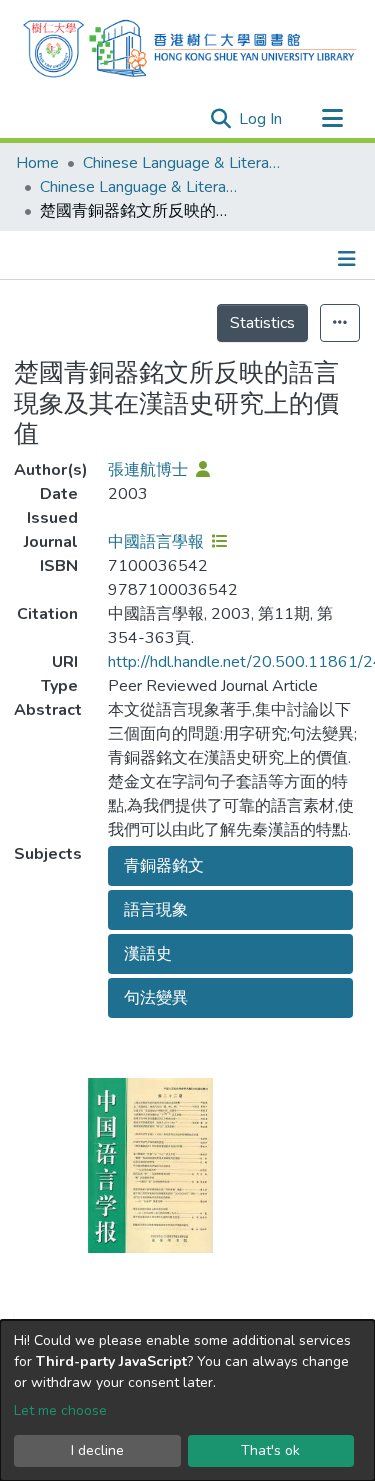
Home (37, 163)
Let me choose (60, 1410)
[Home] (190, 46)
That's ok (270, 1450)
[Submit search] (220, 119)
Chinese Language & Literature (183, 163)
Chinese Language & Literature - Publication (140, 187)
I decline (97, 1450)
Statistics (262, 323)
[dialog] (187, 1400)
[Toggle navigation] (332, 119)
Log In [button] (261, 119)
